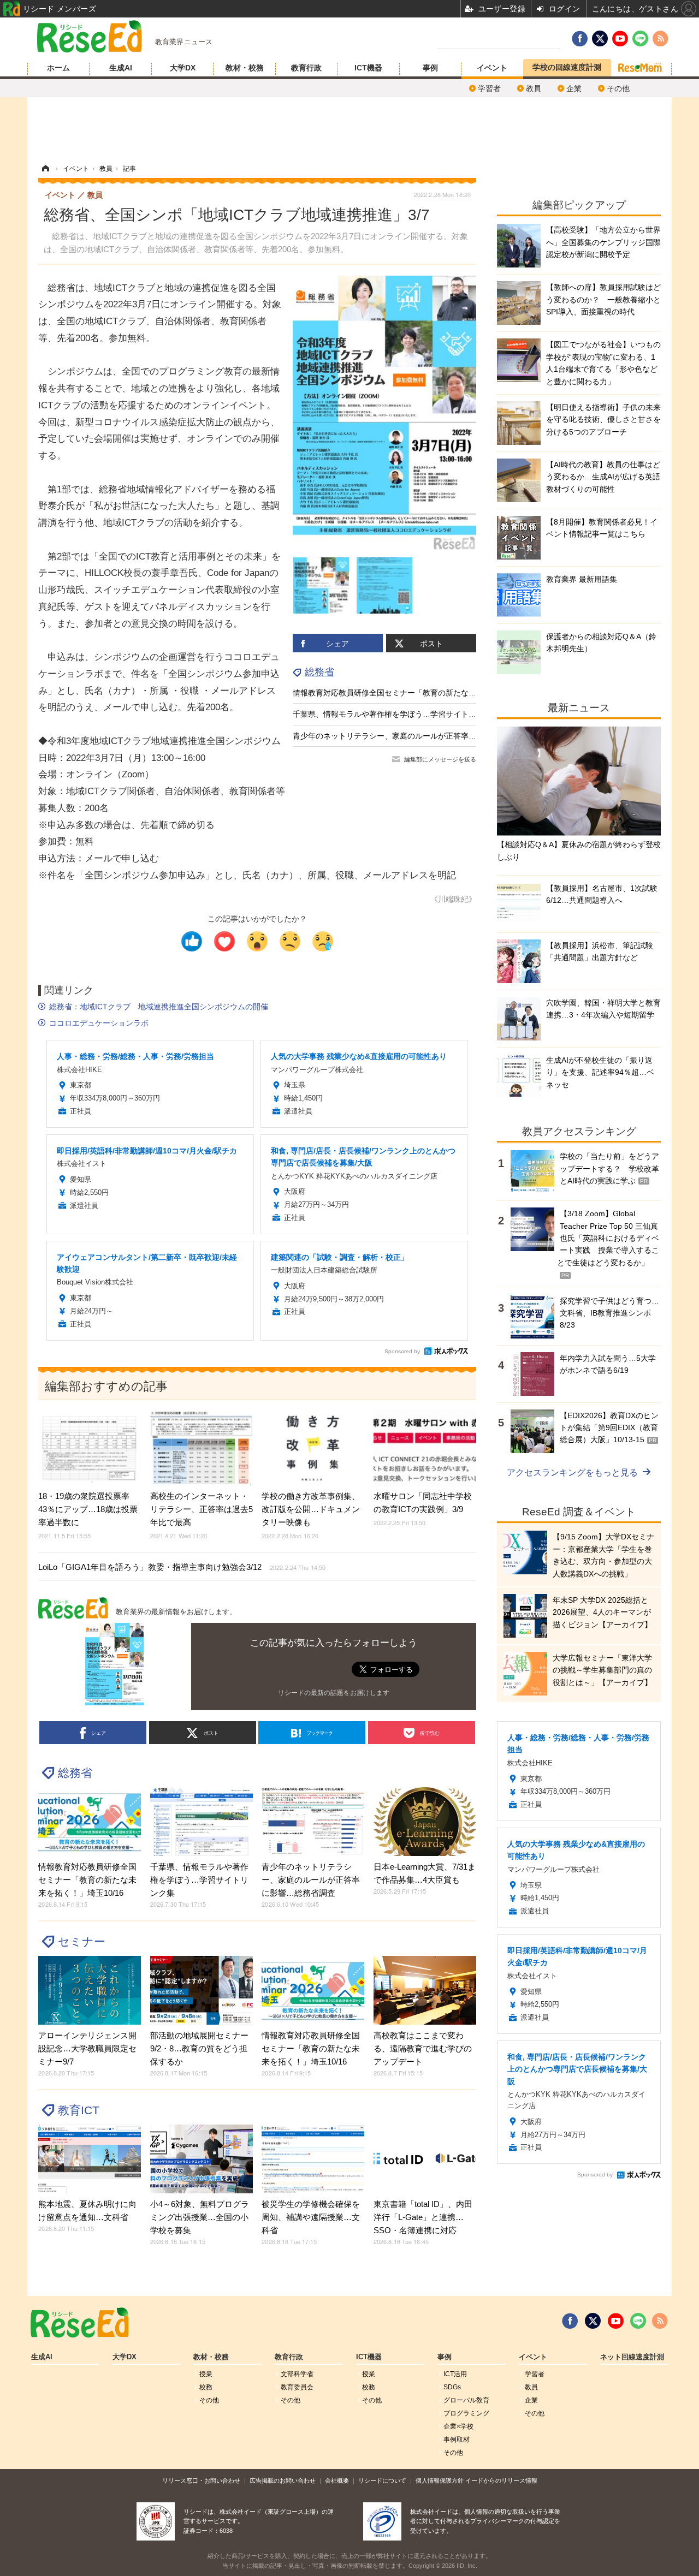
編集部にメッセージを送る (440, 759)
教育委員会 (297, 2387)
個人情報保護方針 (440, 2480)
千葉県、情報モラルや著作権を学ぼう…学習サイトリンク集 (396, 714)
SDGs (452, 2387)
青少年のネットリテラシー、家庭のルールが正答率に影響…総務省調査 (415, 736)
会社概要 (337, 2480)
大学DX (183, 68)
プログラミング (466, 2413)
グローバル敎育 (466, 2400)
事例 (430, 68)
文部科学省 (297, 2374)
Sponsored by (402, 1351)
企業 (574, 88)
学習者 (489, 88)
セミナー (82, 1941)
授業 (206, 2374)
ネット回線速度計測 (632, 2357)
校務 (206, 2387)
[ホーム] (45, 169)
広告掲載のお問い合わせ (283, 2480)
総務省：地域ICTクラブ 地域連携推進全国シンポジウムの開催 (159, 1007)
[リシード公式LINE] (638, 2321)
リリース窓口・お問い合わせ (201, 2480)
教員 (534, 88)
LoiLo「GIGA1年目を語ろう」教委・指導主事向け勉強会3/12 (182, 1567)
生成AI (121, 68)
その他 (618, 88)
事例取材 (457, 2440)
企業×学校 (458, 2426)
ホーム (58, 68)
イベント (492, 68)
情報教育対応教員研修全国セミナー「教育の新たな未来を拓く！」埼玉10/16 (425, 693)
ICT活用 (455, 2374)
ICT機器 (368, 68)
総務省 (319, 672)
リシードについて (382, 2480)
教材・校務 (245, 68)
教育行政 (306, 68)
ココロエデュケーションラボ (99, 1023)
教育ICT (79, 2110)
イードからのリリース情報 (501, 2480)
